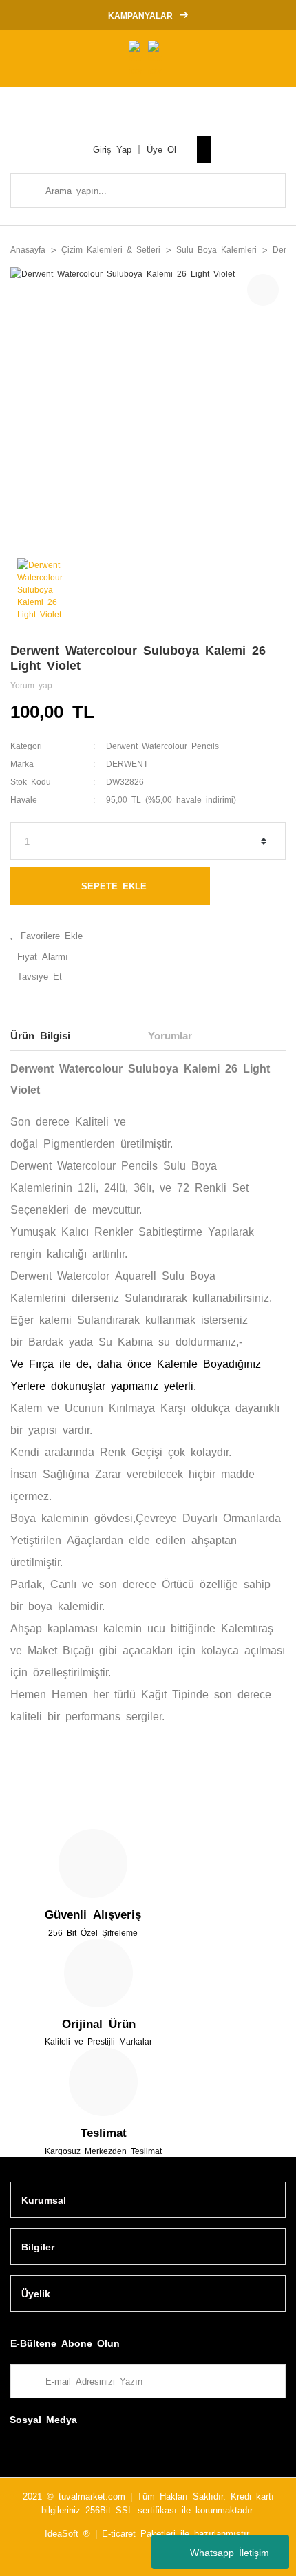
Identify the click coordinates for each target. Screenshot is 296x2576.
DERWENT (127, 763)
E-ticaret (119, 2533)
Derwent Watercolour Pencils (162, 746)
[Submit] (268, 2381)
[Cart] (204, 149)
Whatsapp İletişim (230, 2552)
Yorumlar (170, 1035)
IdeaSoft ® (67, 2533)
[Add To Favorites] (148, 936)
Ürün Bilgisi (40, 1035)
